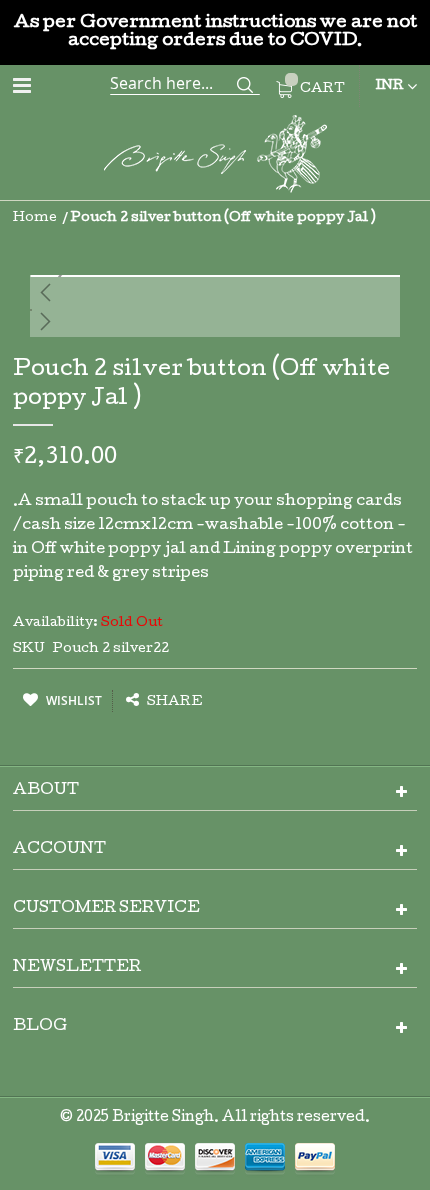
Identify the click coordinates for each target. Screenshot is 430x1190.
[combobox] (185, 83)
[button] (215, 292)
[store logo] (215, 157)
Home (35, 218)
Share (173, 702)
